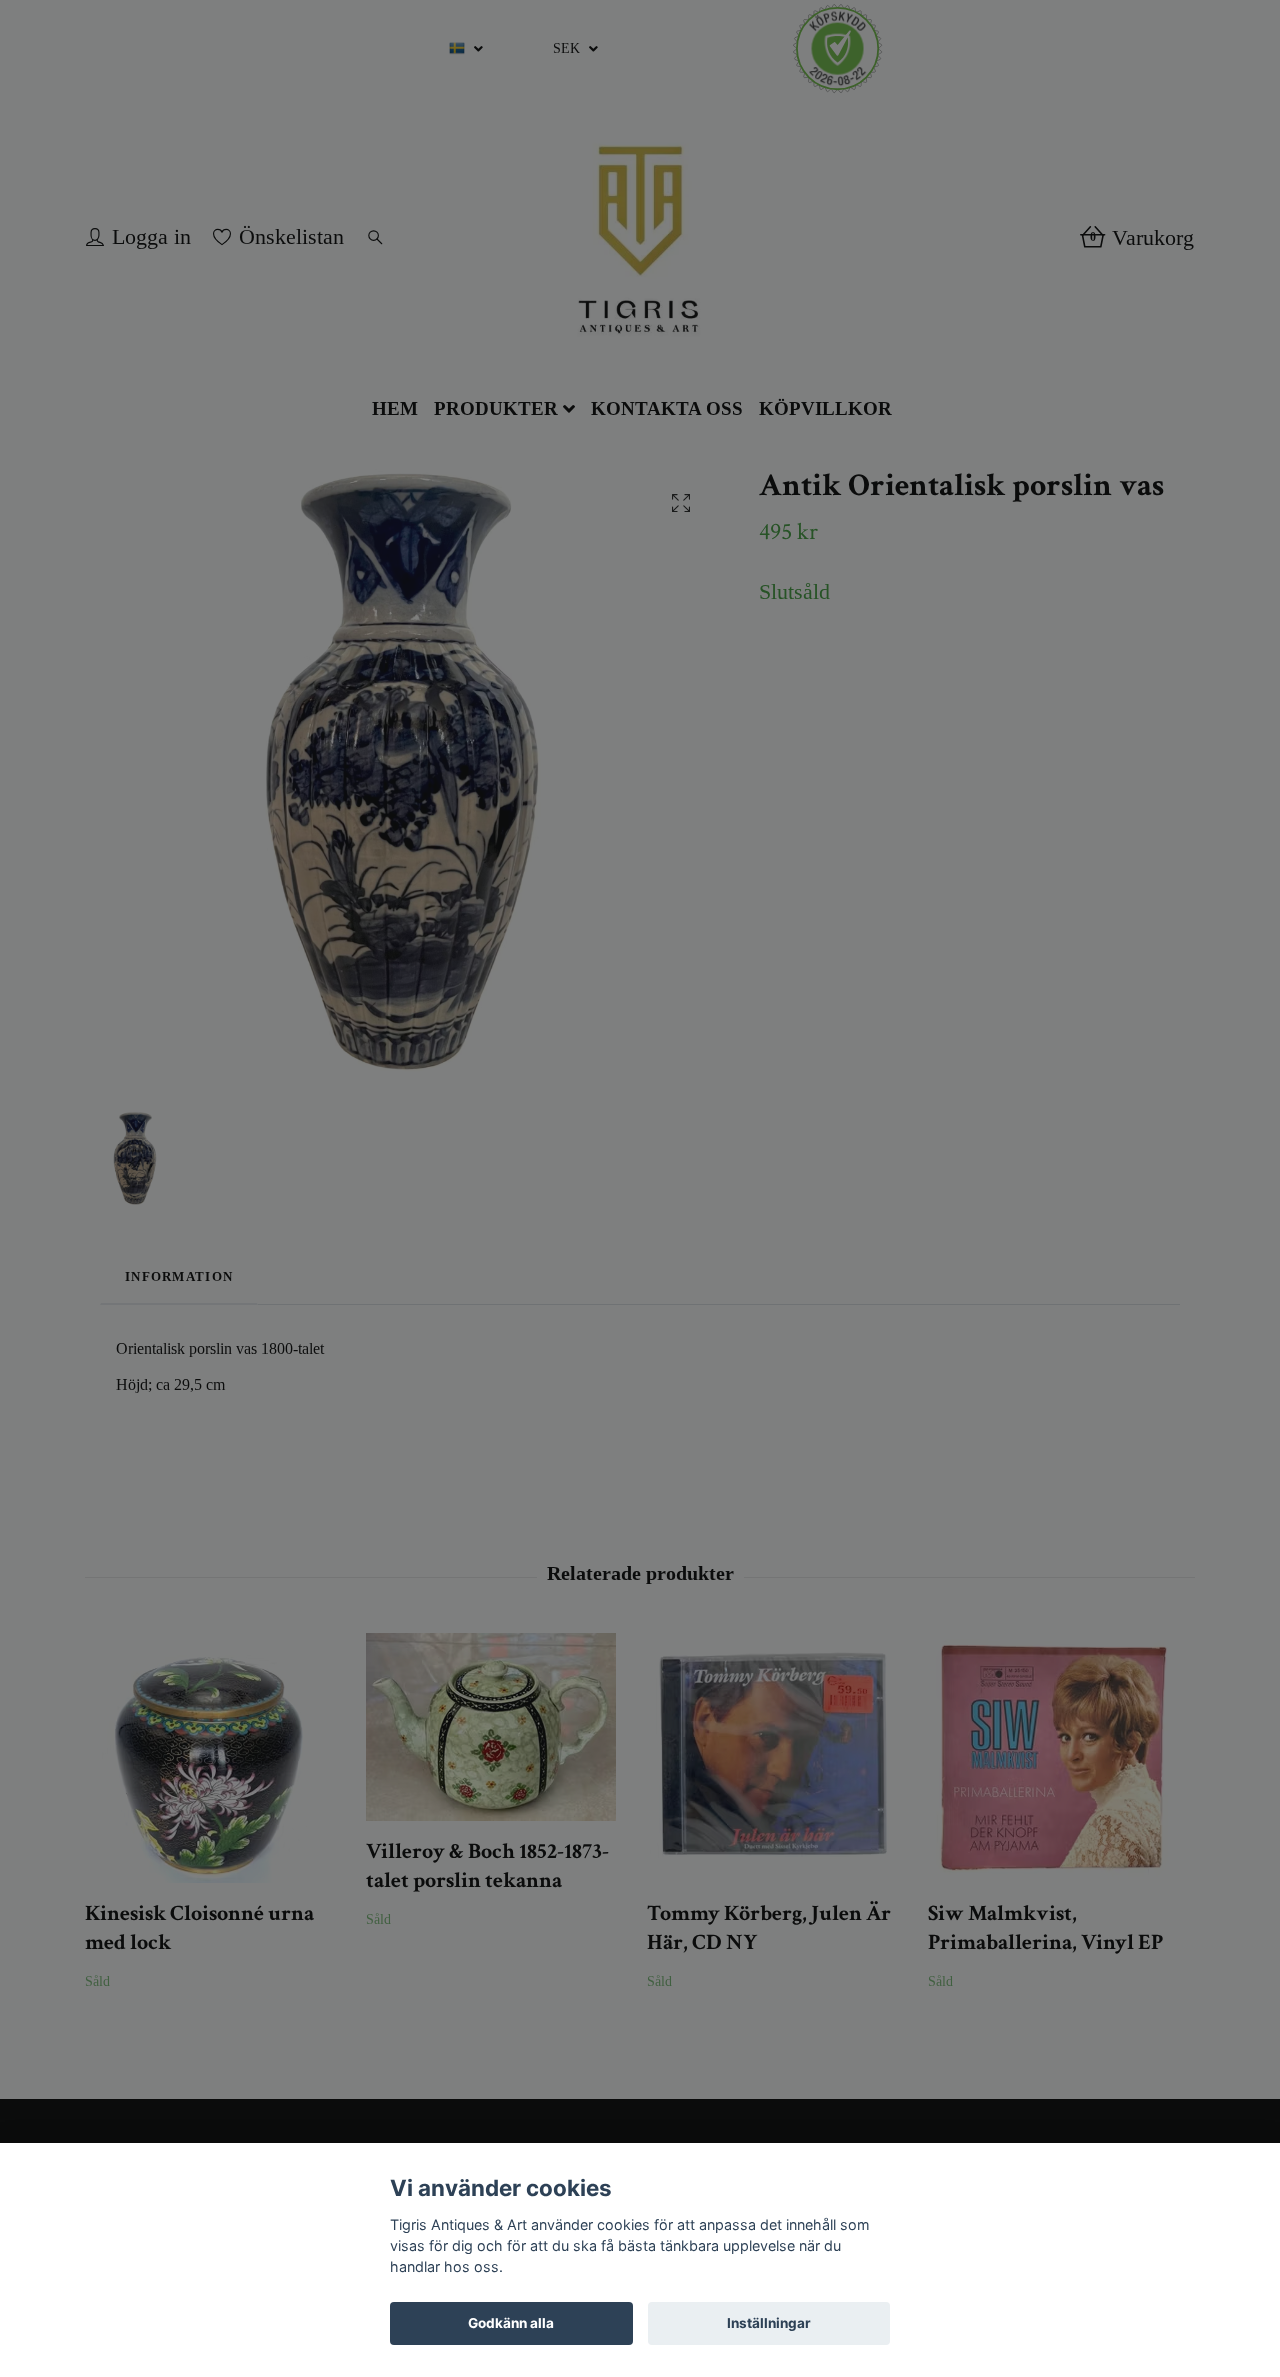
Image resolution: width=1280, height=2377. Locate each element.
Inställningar (769, 2323)
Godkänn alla (511, 2323)
